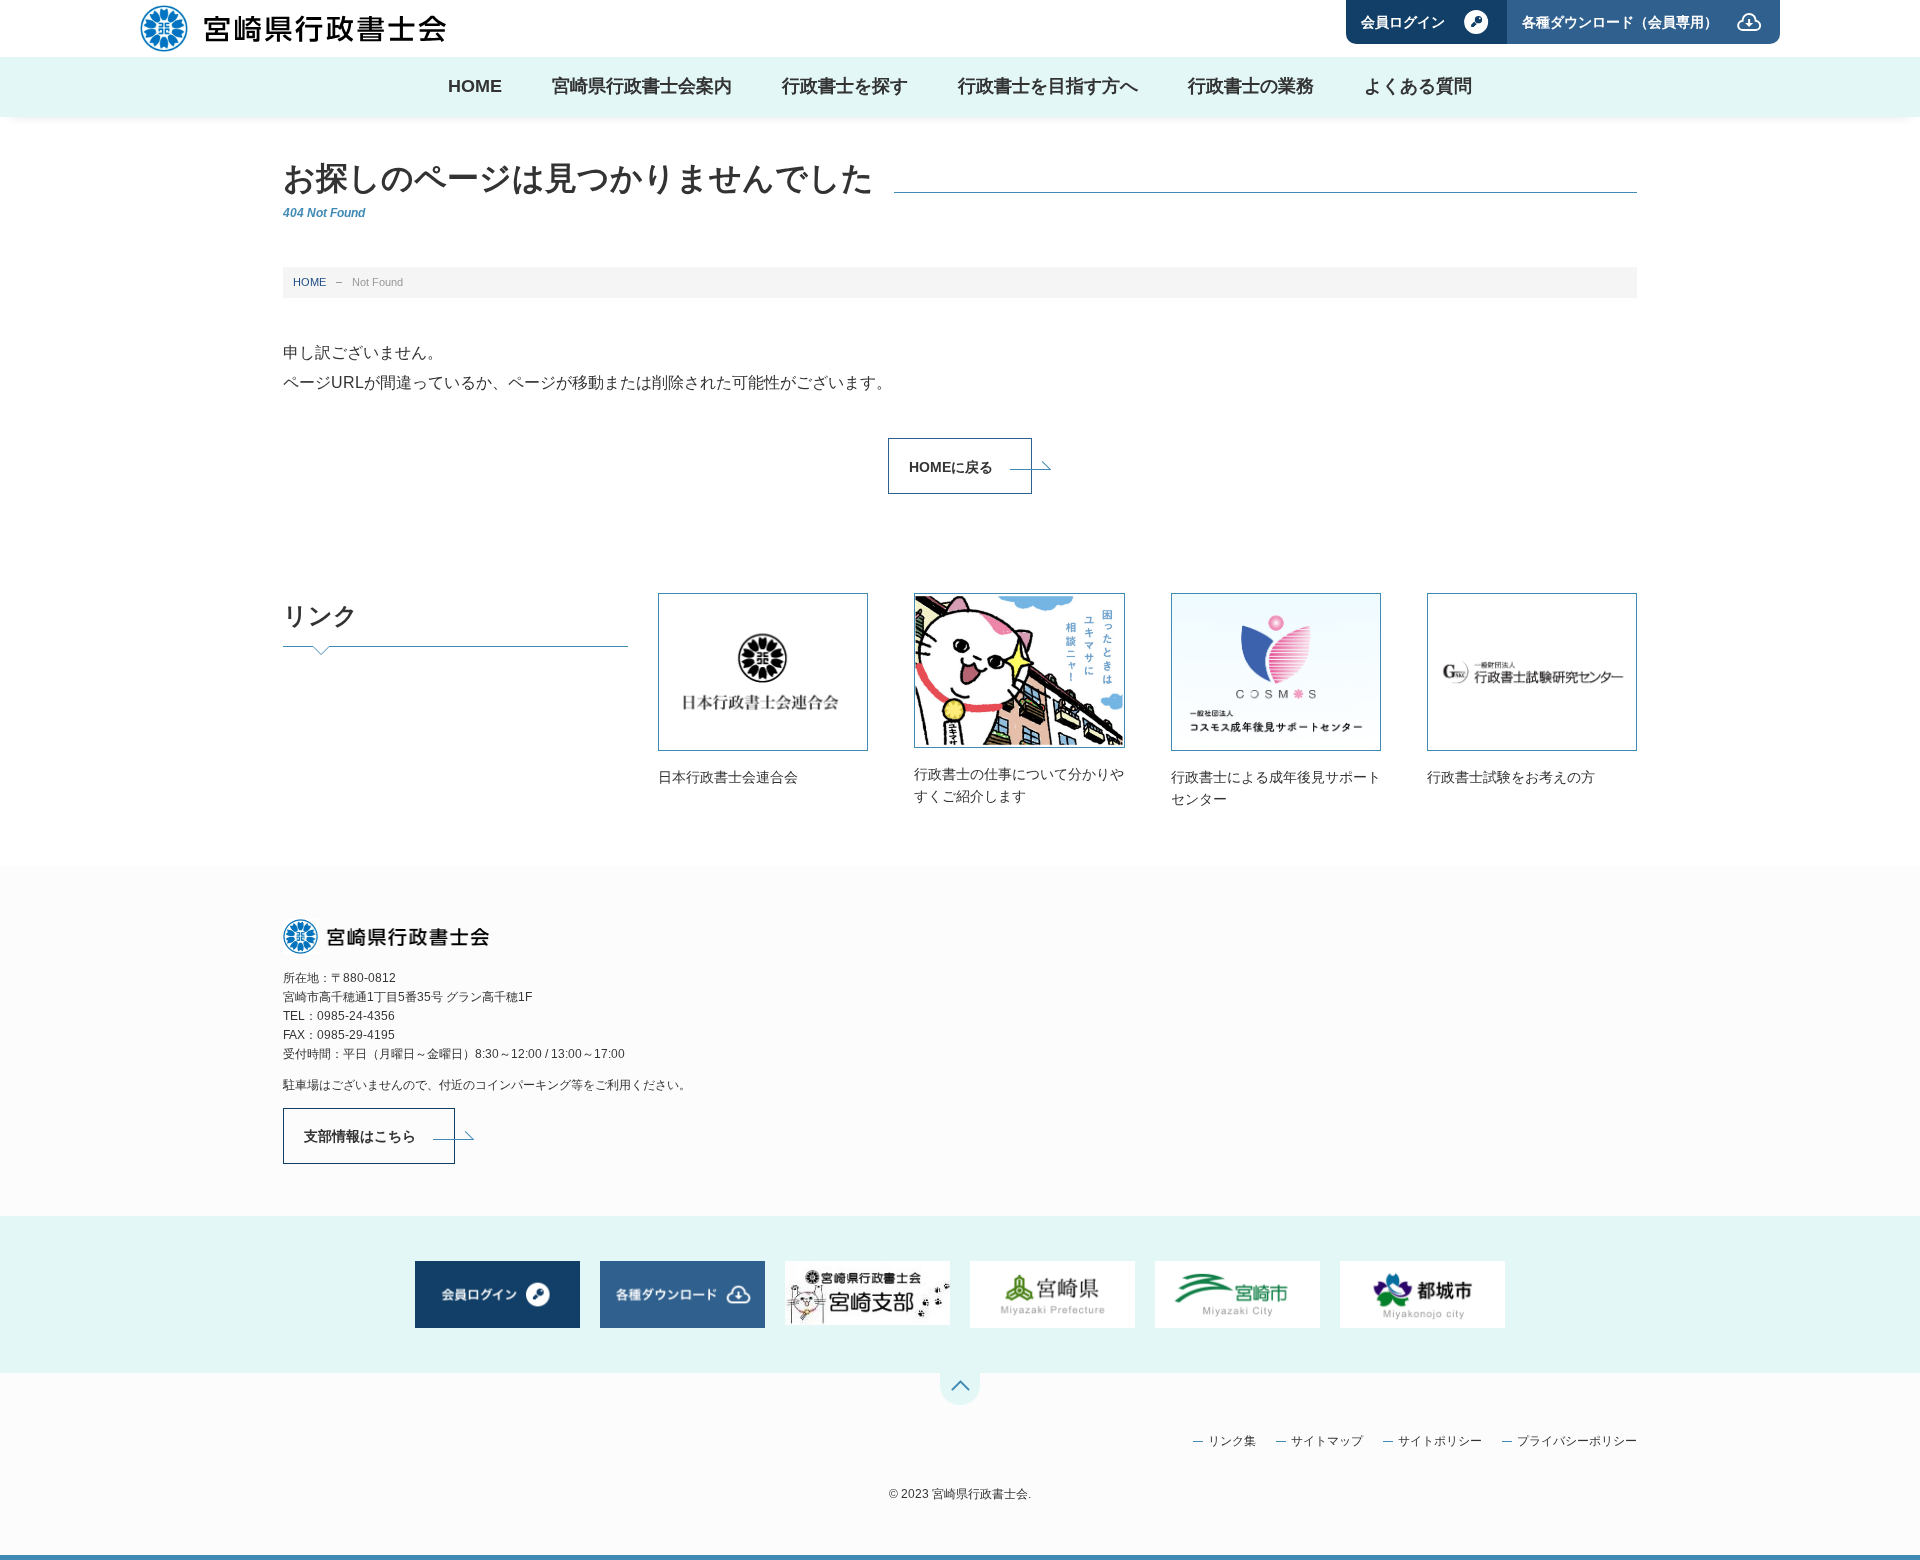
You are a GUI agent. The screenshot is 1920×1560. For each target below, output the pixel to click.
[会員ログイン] (497, 1294)
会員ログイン (1403, 22)
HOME (309, 282)
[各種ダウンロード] (682, 1294)
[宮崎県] (1052, 1294)
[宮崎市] (1237, 1294)
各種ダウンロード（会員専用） (1620, 22)
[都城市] (1422, 1294)
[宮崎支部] (867, 1293)
